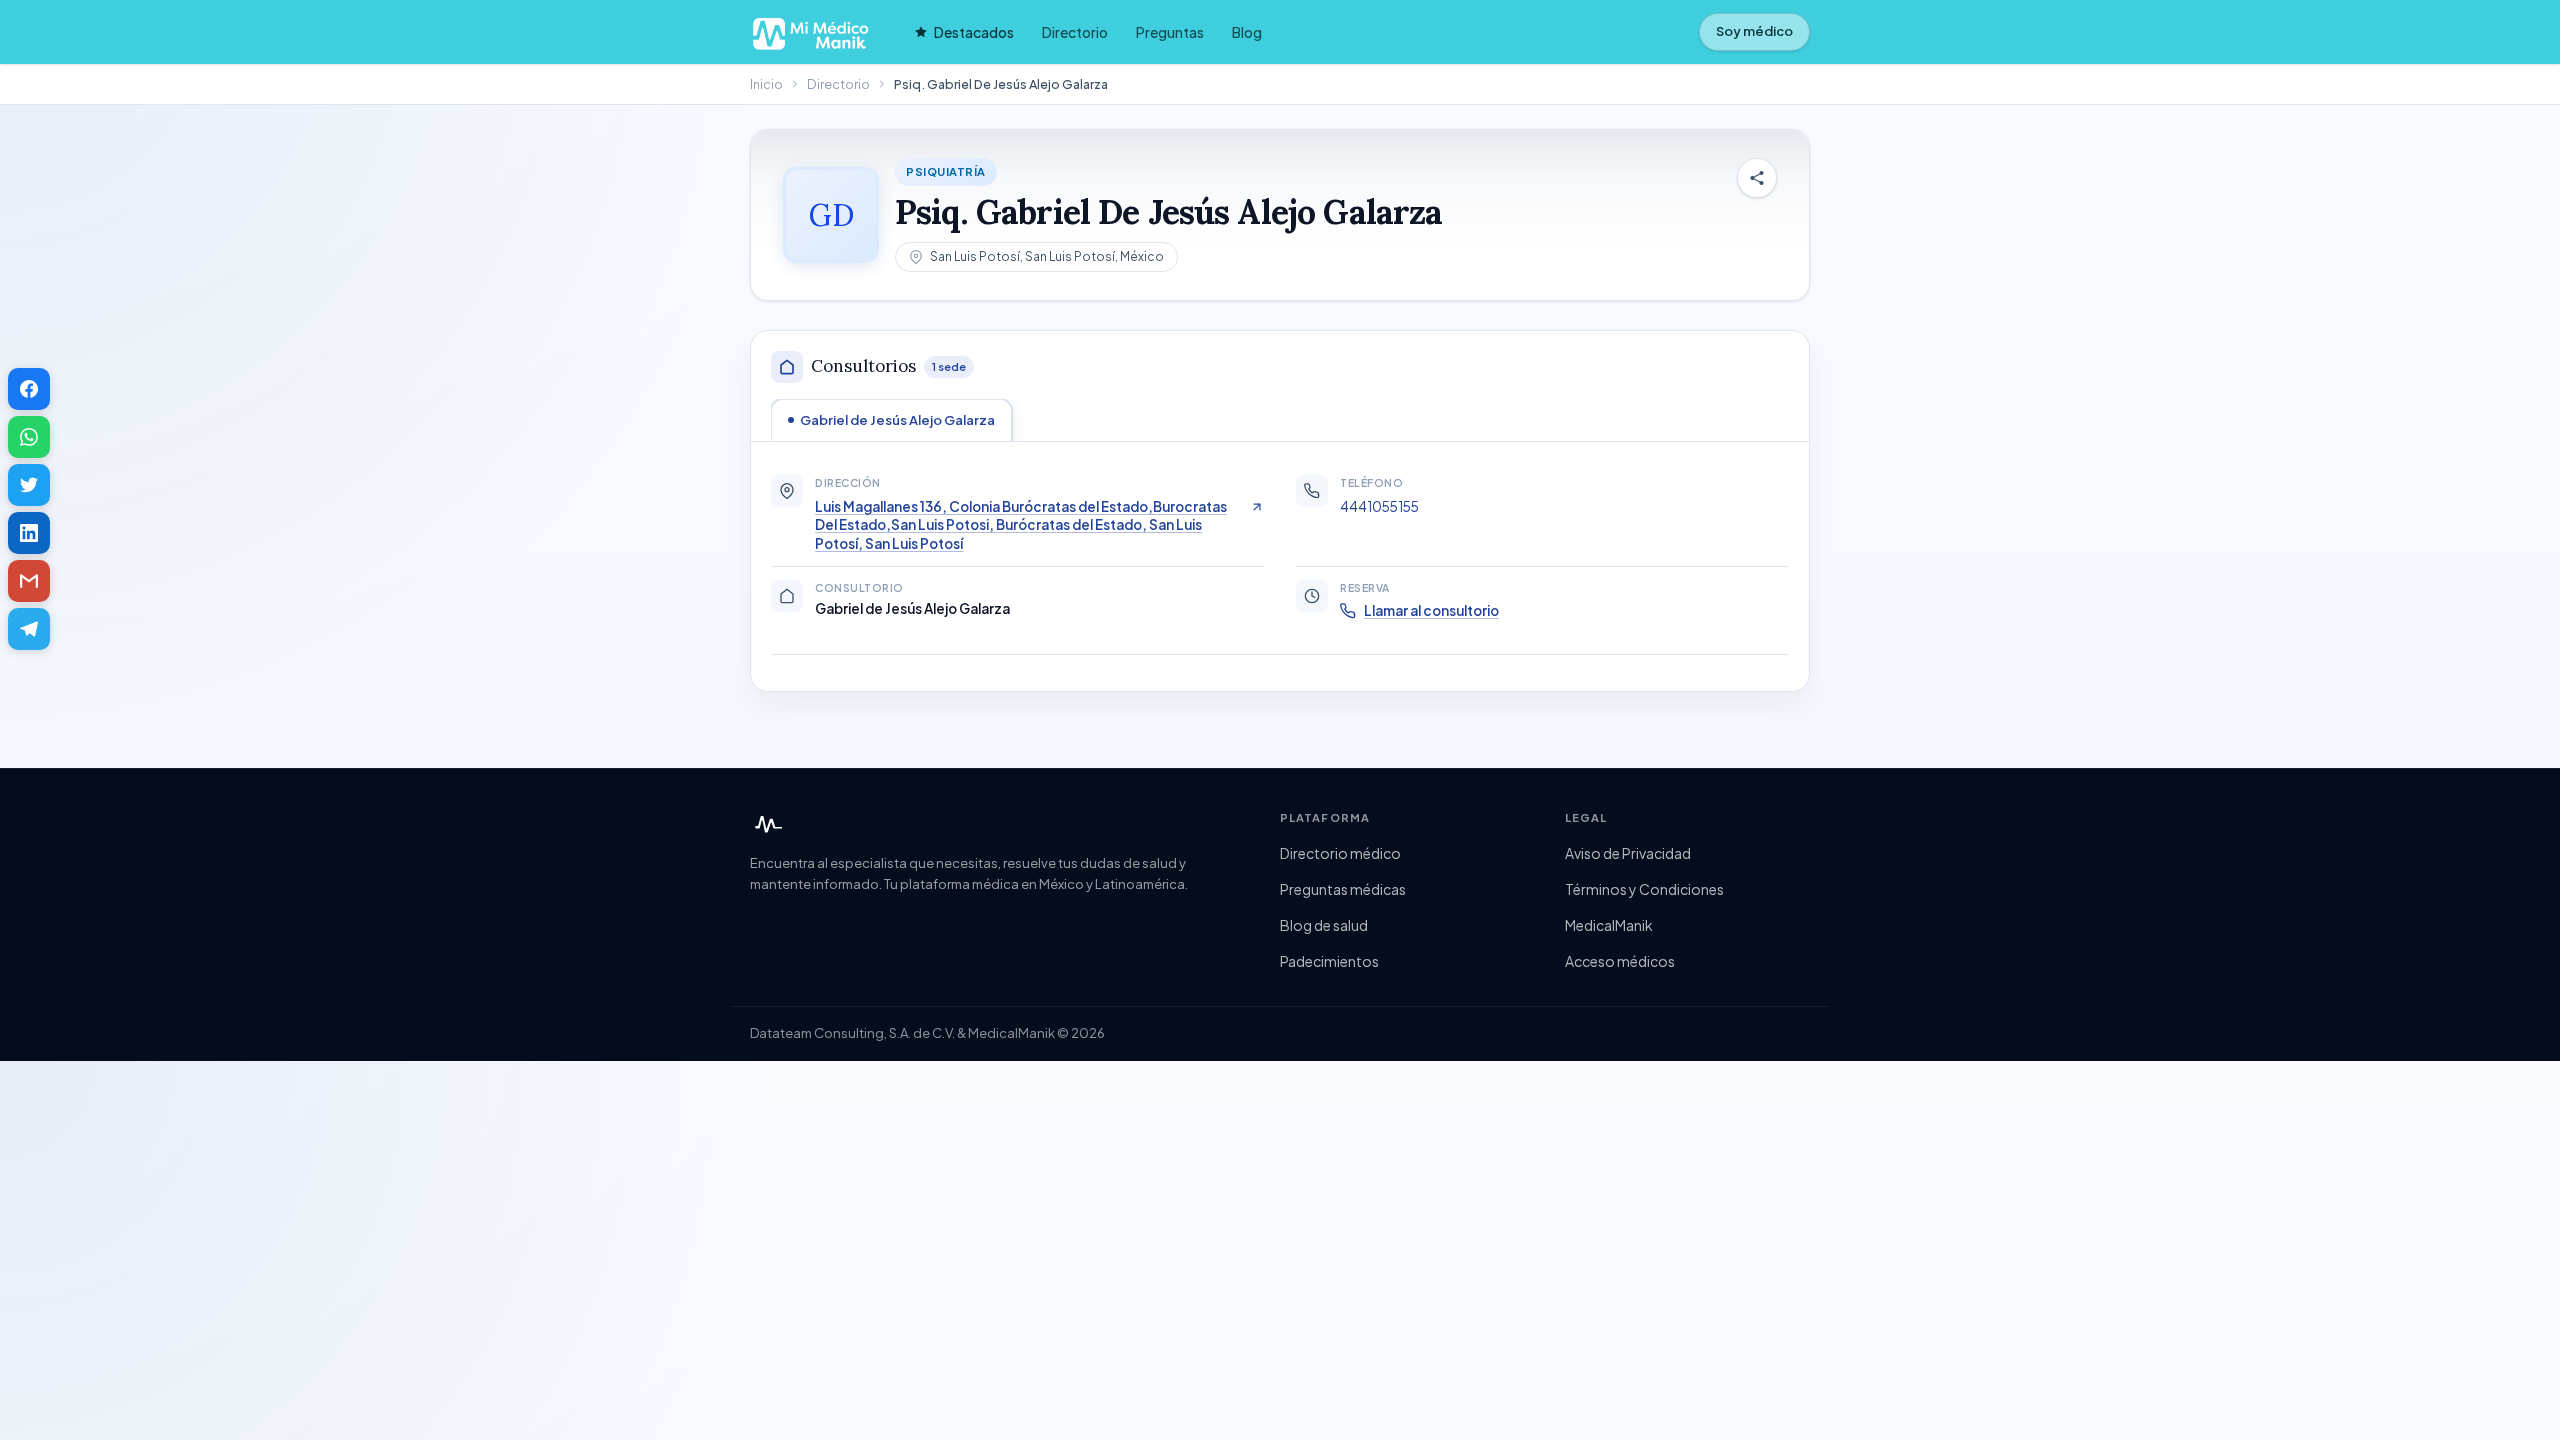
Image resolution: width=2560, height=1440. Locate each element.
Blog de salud (1324, 925)
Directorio (1075, 32)
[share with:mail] (29, 581)
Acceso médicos (1620, 961)
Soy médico (1754, 31)
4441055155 (1379, 506)
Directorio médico (1340, 853)
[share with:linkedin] (29, 533)
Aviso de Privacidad (1628, 853)
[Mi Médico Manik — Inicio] (766, 825)
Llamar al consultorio (1431, 610)
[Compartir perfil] (1757, 178)
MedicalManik (1609, 925)
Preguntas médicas (1343, 889)
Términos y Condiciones (1644, 889)
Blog (1247, 32)
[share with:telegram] (29, 629)
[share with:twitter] (29, 485)
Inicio (766, 84)
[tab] (891, 420)
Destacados (974, 32)
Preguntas (1170, 32)
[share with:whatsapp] (29, 437)
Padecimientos (1329, 961)
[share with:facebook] (29, 389)
